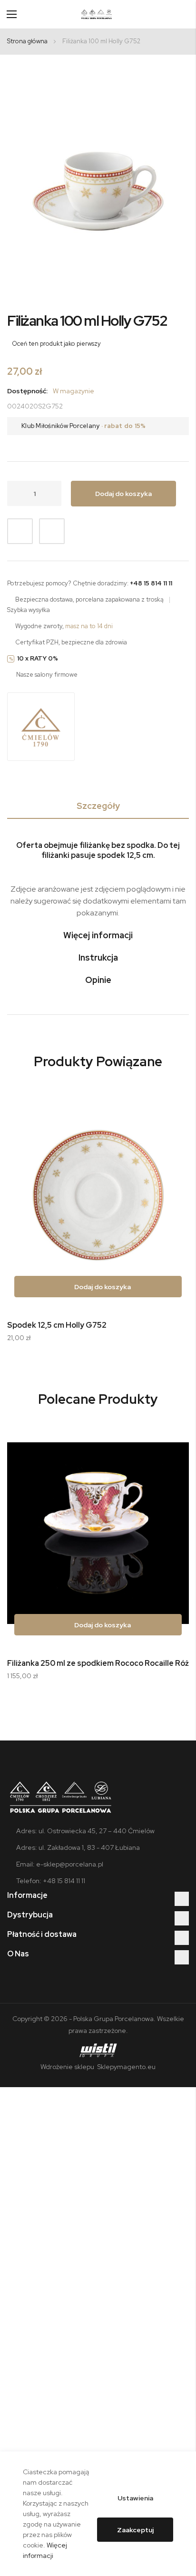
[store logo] (97, 14)
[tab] (98, 808)
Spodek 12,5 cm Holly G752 (57, 1325)
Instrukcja (98, 957)
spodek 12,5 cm (125, 855)
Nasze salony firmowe (47, 675)
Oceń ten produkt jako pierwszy (56, 344)
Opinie (98, 980)
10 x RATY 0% (38, 658)
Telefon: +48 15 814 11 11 (51, 1881)
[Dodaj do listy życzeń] (20, 531)
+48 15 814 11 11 (151, 583)
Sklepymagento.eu (126, 2067)
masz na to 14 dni (89, 626)
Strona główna (27, 41)
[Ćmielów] (41, 727)
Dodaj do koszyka (102, 1287)
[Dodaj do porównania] (52, 531)
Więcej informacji (98, 935)
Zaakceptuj (135, 2530)
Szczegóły (98, 806)
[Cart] (185, 14)
